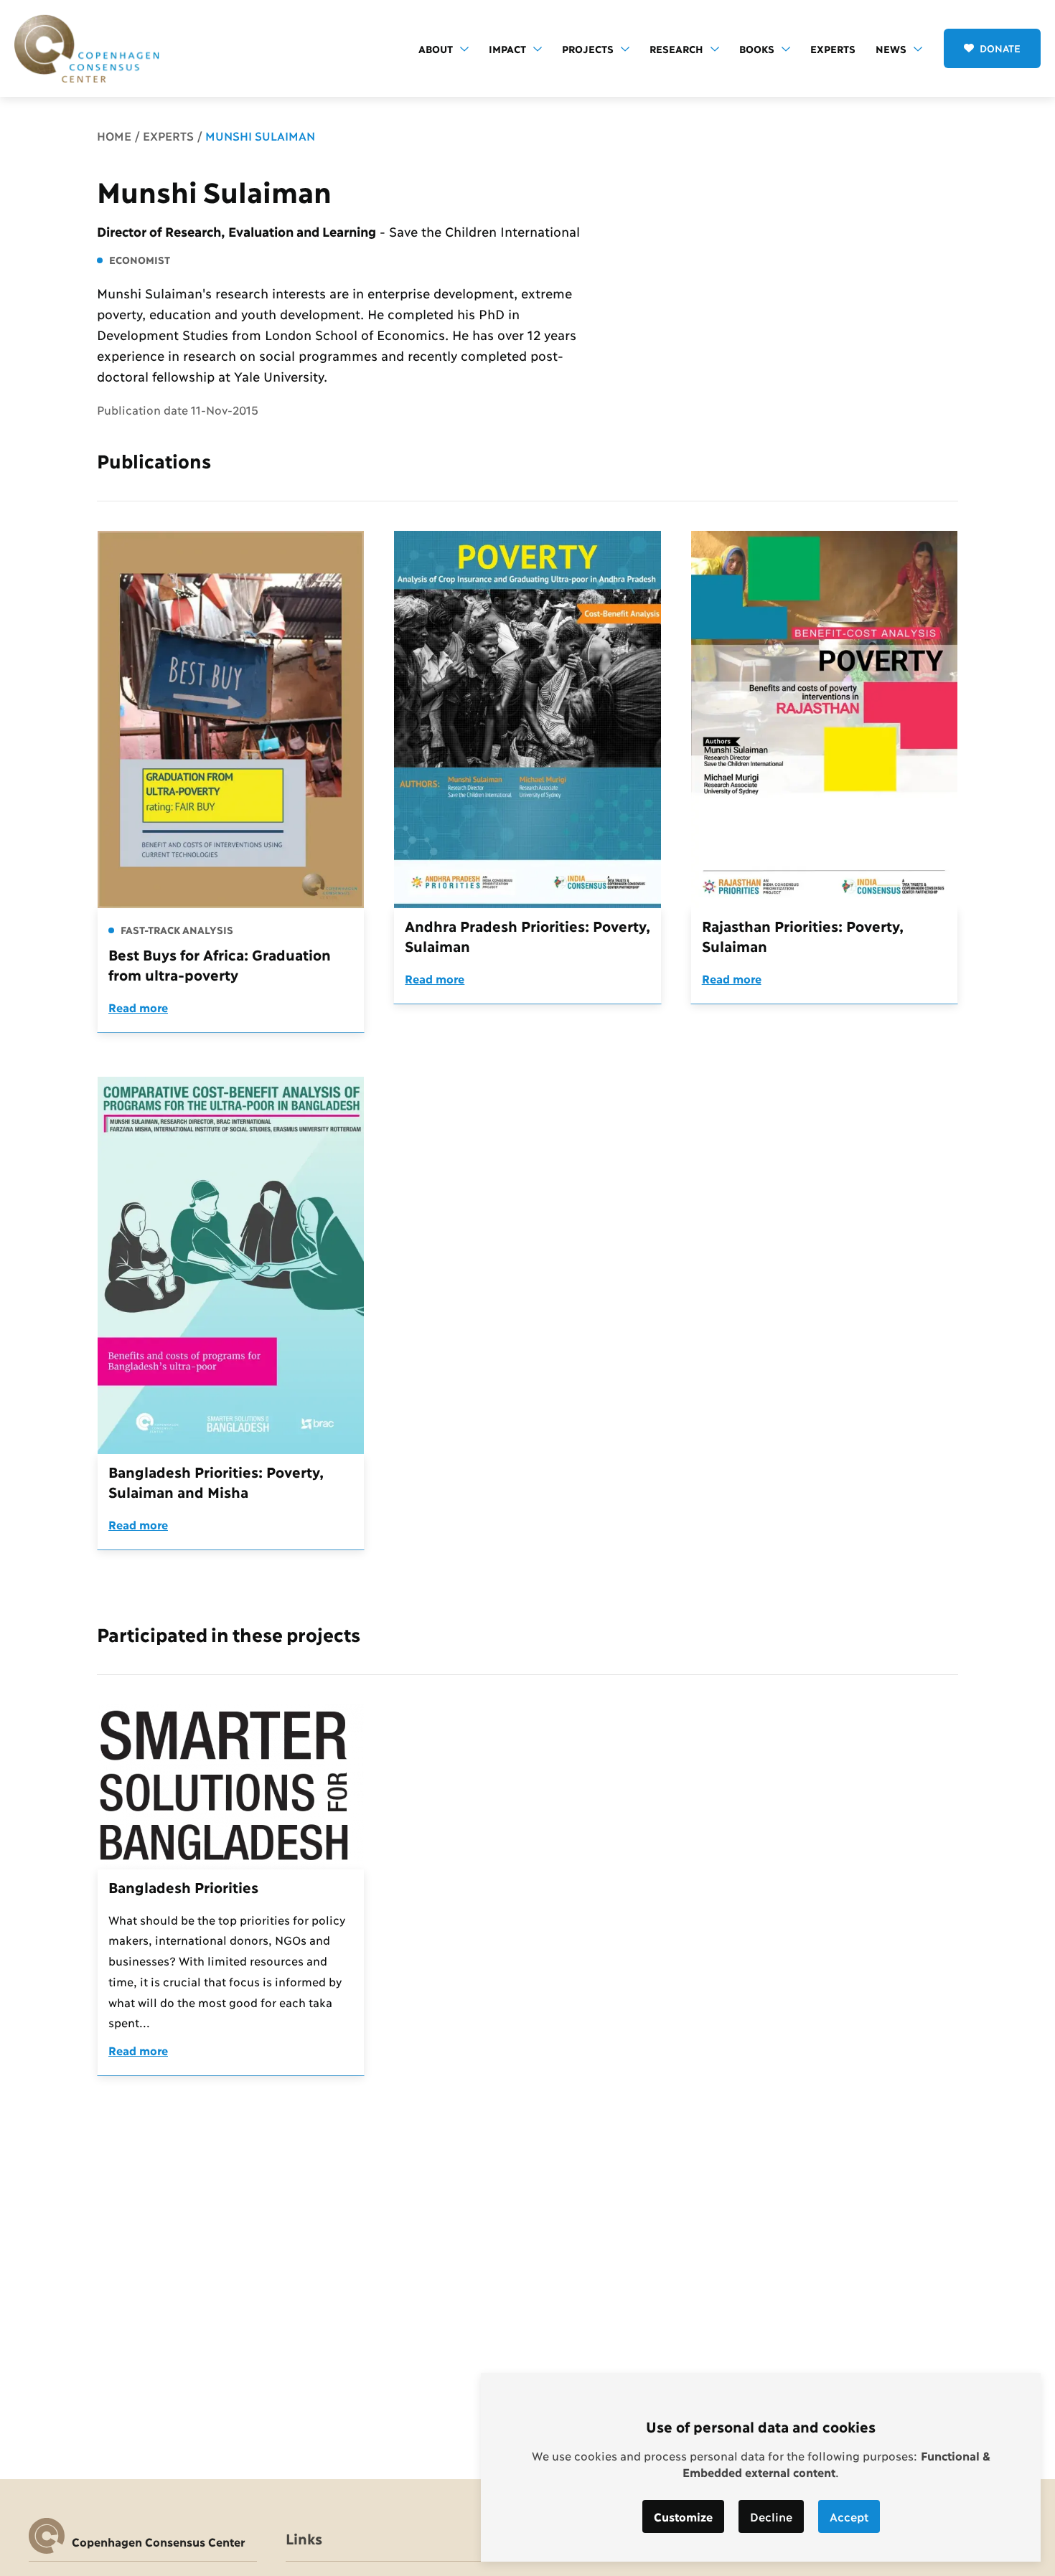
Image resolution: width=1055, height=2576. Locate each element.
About (436, 48)
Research (676, 48)
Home (114, 135)
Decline (771, 2516)
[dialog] (761, 2467)
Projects (588, 48)
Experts (833, 48)
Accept (849, 2516)
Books (757, 48)
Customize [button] (683, 2516)
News (891, 48)
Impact (507, 48)
